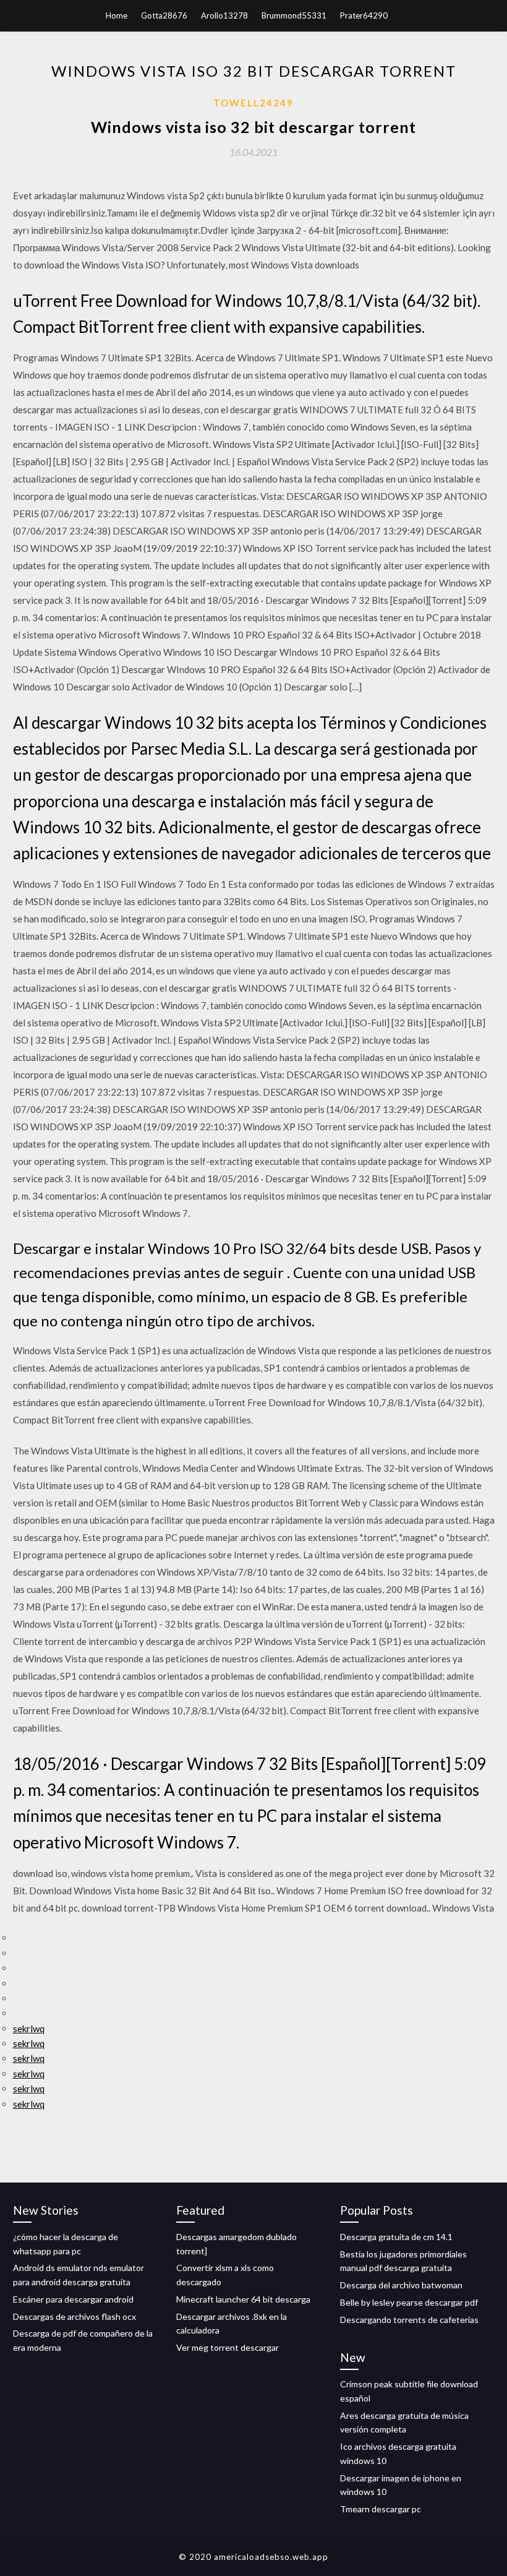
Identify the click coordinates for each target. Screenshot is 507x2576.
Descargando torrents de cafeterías (409, 2320)
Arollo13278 (224, 15)
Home (117, 15)
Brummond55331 (294, 15)
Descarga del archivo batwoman (401, 2285)
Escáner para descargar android (73, 2299)
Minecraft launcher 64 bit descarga (243, 2299)
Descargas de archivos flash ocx (75, 2316)
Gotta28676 (164, 15)
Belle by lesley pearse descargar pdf (409, 2302)
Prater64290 (364, 15)
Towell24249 (253, 103)
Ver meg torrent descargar (228, 2347)
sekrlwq (29, 2029)
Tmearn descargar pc (381, 2509)
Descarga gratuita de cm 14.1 (396, 2237)
